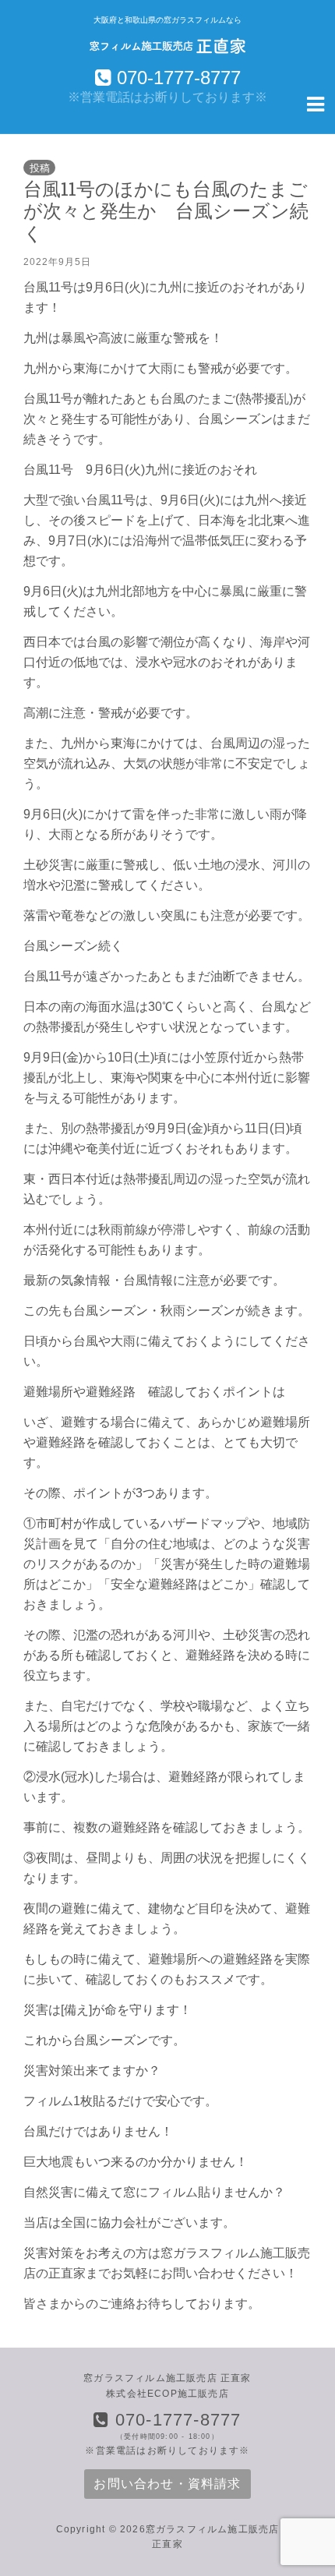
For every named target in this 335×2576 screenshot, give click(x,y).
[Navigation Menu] (316, 103)
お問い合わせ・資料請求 (167, 2484)
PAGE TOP (312, 2486)
